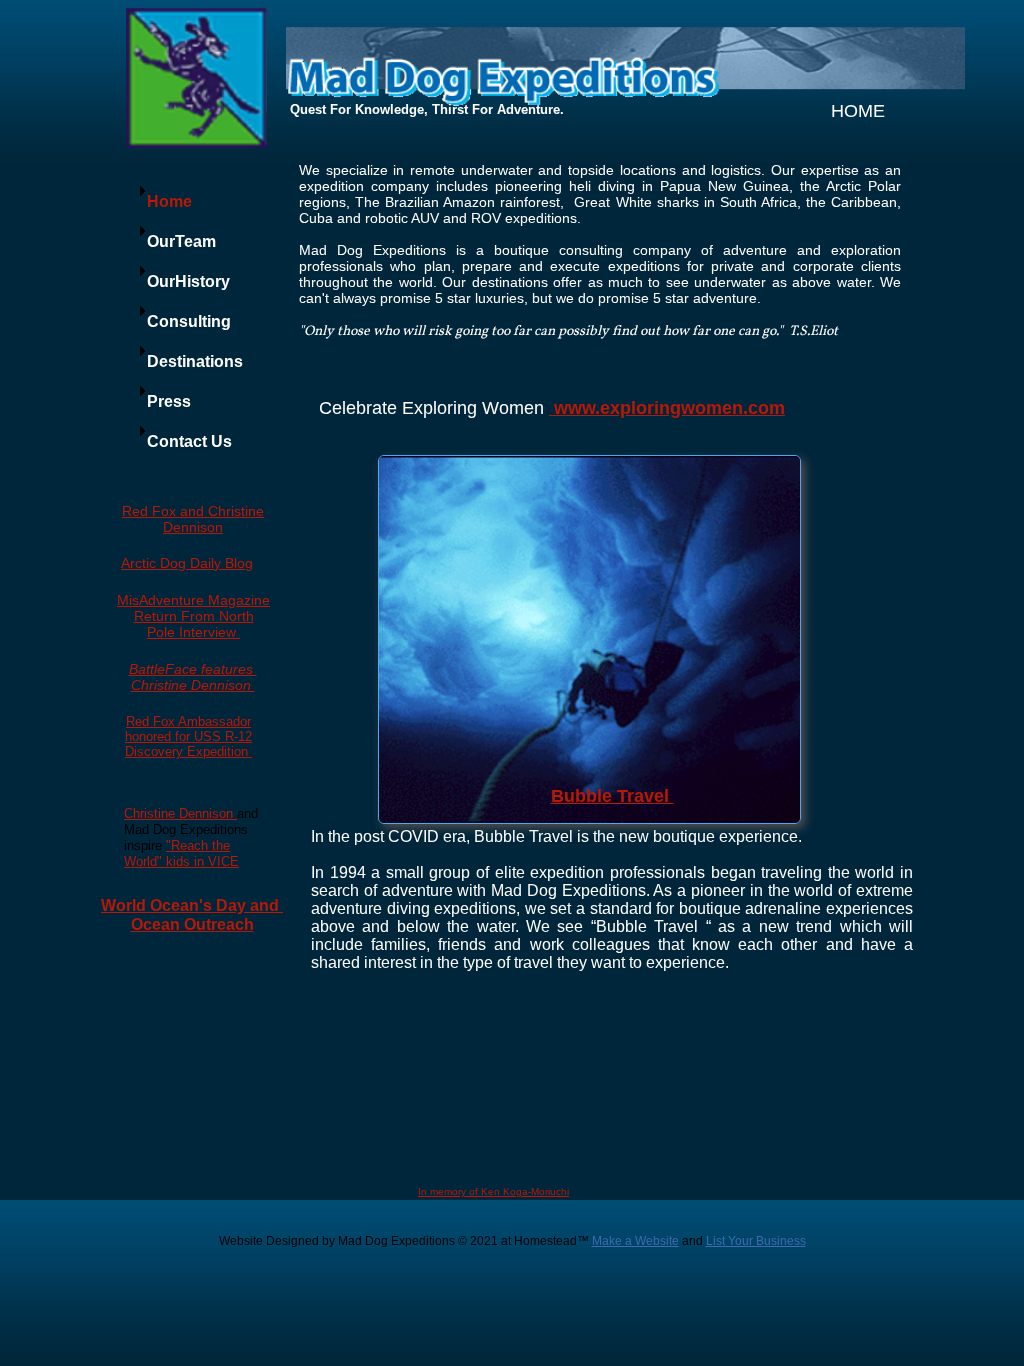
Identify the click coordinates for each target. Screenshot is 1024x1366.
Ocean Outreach (192, 924)
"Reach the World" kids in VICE (181, 853)
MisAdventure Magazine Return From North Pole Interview (193, 616)
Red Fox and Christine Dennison (193, 519)
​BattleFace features (193, 669)
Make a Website (635, 1241)
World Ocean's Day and (192, 905)
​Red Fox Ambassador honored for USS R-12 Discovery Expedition (188, 736)
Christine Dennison (193, 685)
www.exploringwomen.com (669, 408)
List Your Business (756, 1241)
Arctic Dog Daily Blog (187, 563)
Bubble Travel (612, 796)
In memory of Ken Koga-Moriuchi (493, 1191)
